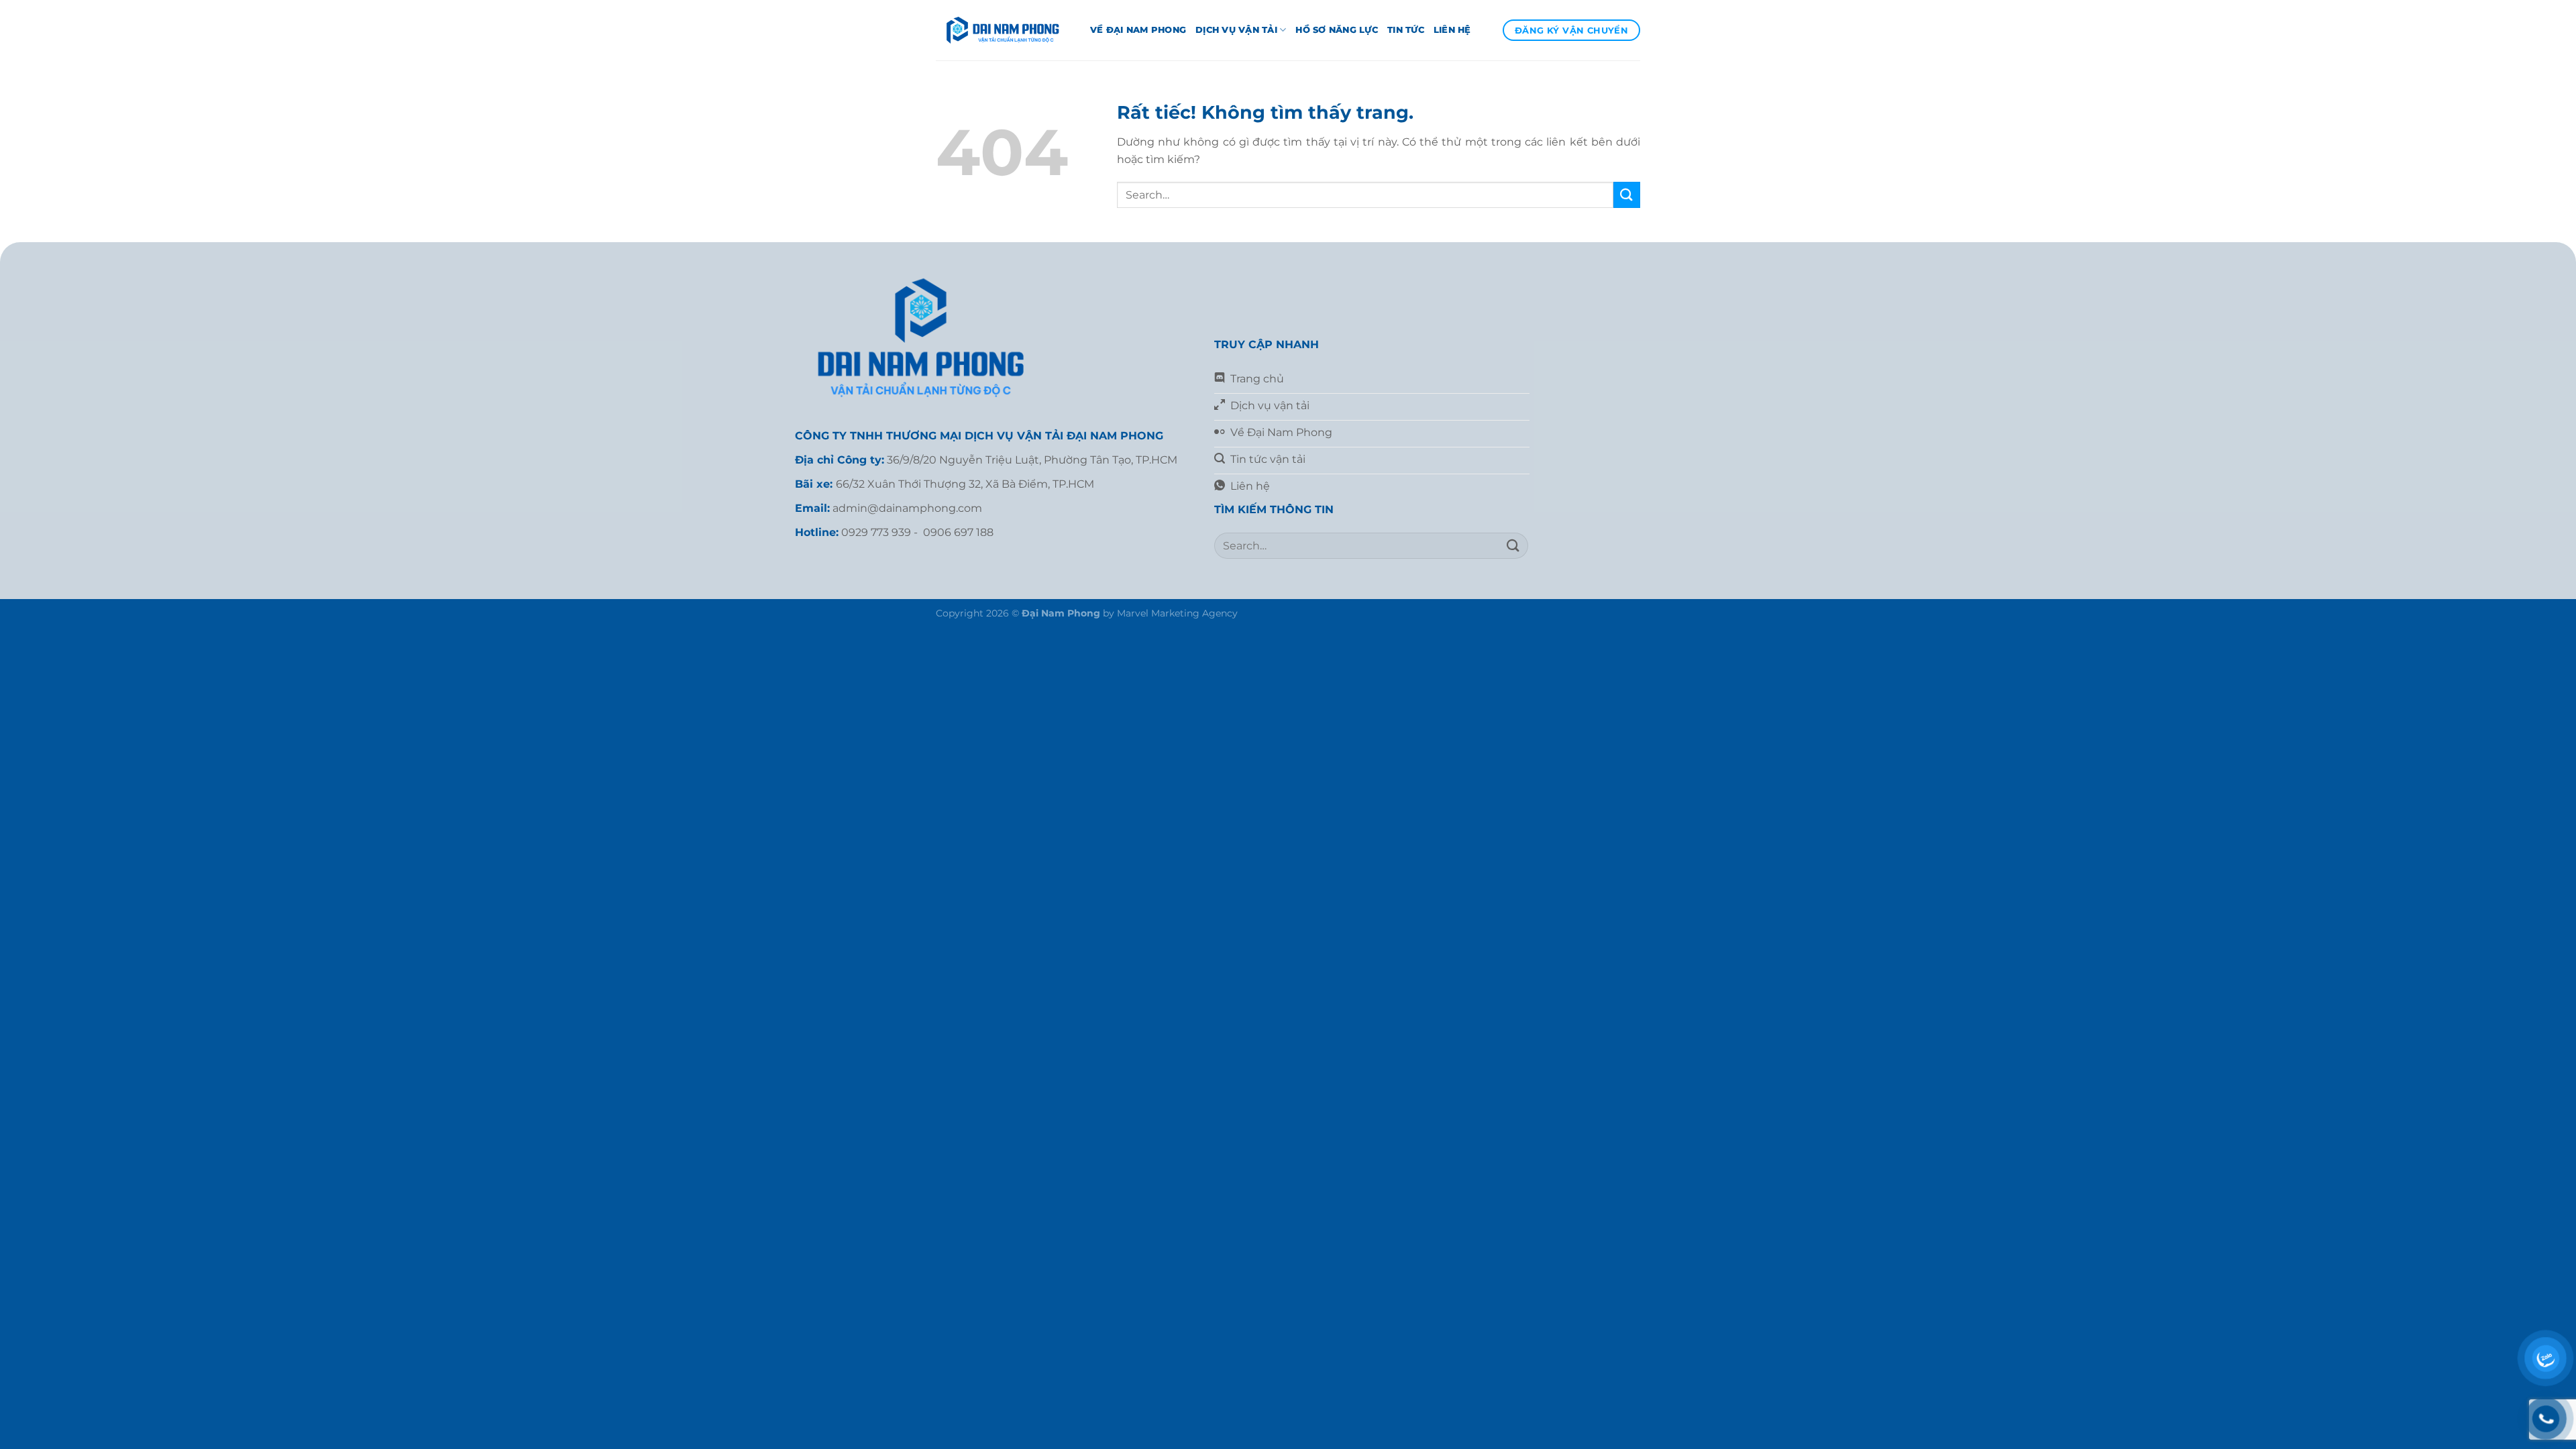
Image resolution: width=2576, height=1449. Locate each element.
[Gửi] (1627, 195)
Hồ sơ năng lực (1337, 30)
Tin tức (1406, 30)
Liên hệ (1452, 30)
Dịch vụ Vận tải (1236, 30)
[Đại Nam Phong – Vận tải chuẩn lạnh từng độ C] (1003, 30)
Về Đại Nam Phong (1138, 30)
